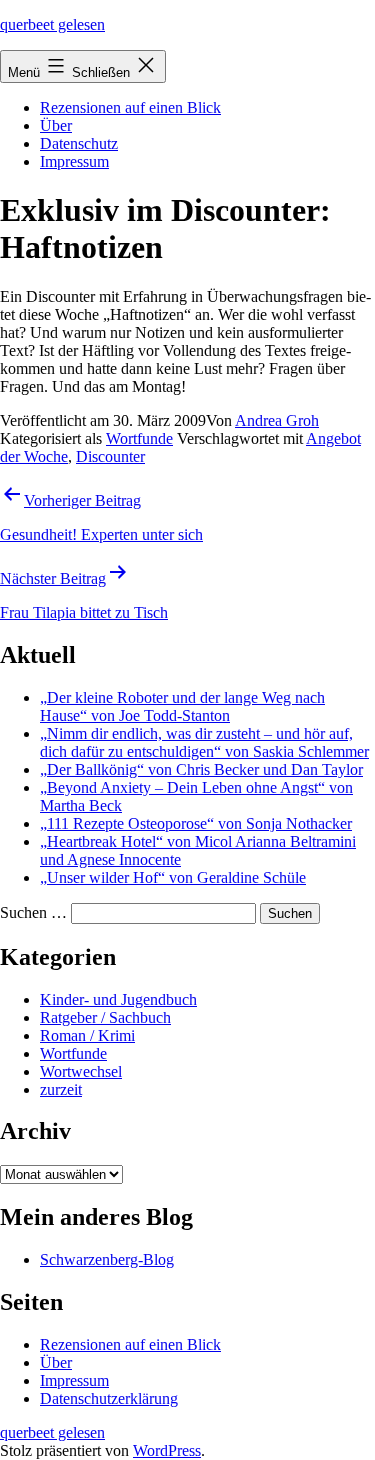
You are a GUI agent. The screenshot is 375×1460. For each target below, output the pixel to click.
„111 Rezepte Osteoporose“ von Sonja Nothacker (196, 823)
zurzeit (61, 1089)
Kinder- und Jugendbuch (118, 999)
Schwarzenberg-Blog (107, 1259)
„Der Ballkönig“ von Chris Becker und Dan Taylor (201, 769)
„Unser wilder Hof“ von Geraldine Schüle (173, 877)
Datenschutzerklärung (109, 1398)
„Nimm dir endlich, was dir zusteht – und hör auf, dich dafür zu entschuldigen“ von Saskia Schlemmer (204, 742)
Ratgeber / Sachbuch (105, 1017)
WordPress (167, 1450)
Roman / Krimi (87, 1035)
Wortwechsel (81, 1071)
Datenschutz (79, 143)
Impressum (74, 161)
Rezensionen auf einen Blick (130, 107)
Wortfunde (139, 438)
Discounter (110, 456)
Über (56, 125)
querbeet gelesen (52, 24)
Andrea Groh (277, 420)
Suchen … (33, 912)
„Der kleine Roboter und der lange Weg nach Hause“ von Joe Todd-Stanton (182, 706)
